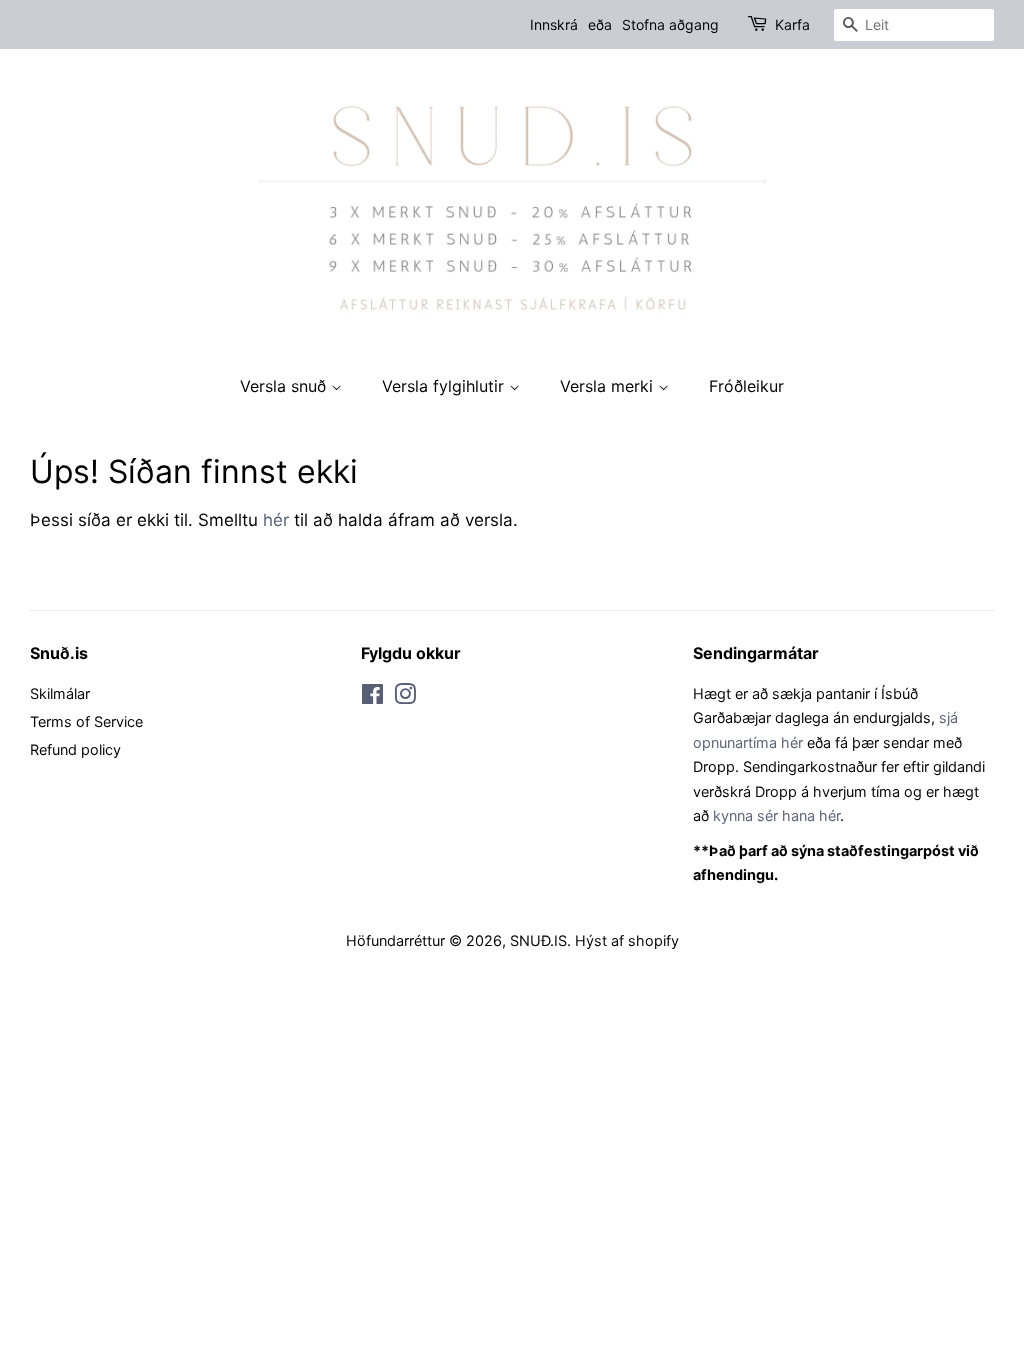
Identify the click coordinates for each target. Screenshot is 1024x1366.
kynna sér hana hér (776, 815)
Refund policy (75, 749)
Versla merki (609, 386)
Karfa (792, 24)
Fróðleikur (746, 386)
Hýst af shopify (627, 940)
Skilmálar (60, 693)
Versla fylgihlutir (445, 386)
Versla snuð (285, 386)
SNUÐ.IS (538, 940)
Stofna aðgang (670, 24)
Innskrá (554, 24)
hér (276, 520)
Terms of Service (86, 721)
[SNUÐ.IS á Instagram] (405, 697)
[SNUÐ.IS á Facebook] (372, 697)
